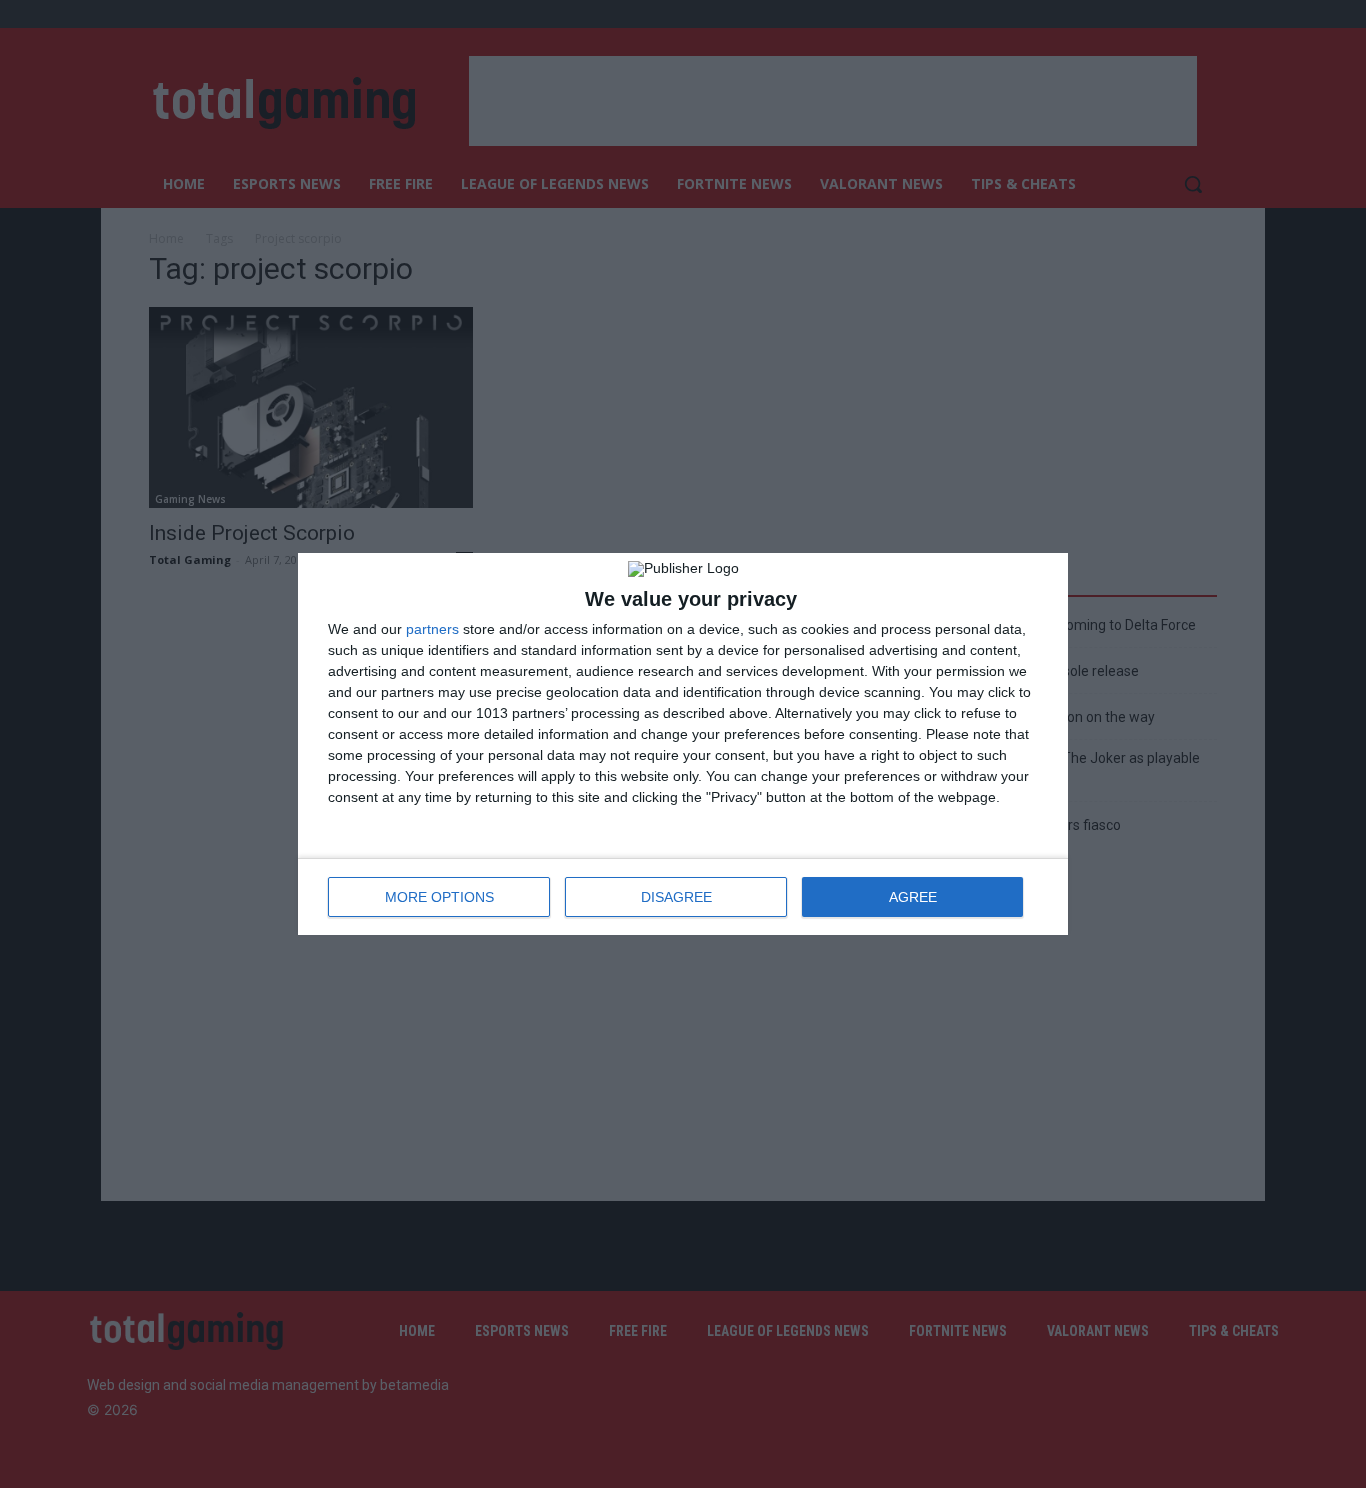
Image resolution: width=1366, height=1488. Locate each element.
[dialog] (683, 744)
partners (432, 629)
